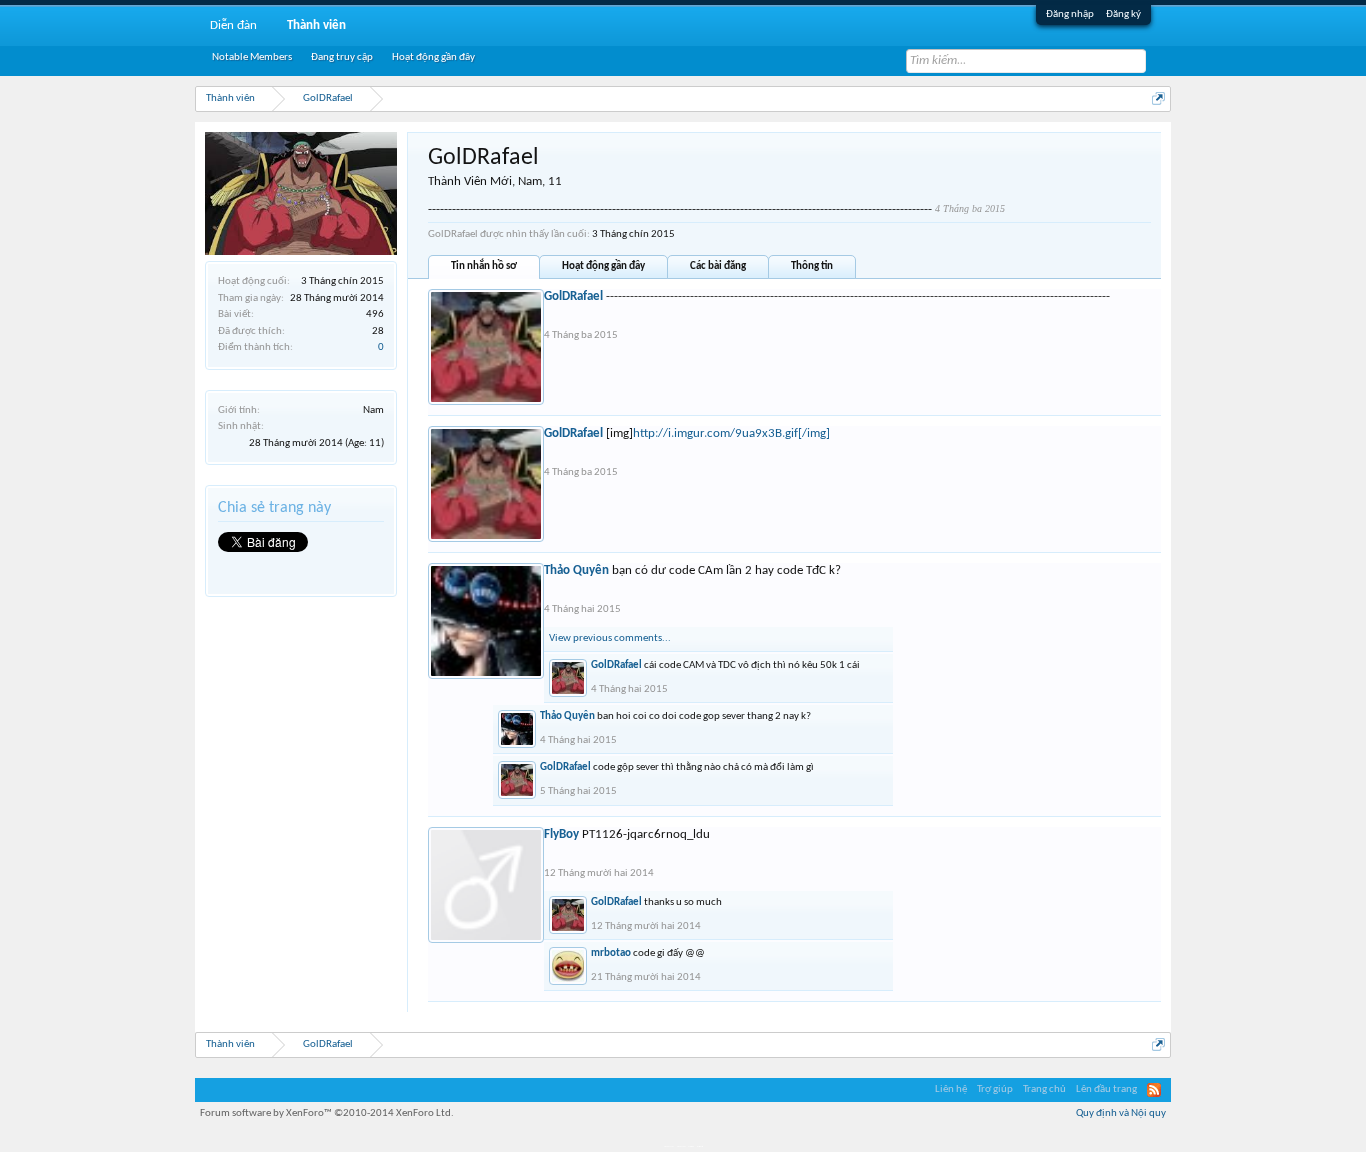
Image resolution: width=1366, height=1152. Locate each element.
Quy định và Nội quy (1121, 1113)
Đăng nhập (1070, 14)
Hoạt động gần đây (603, 266)
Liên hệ (951, 1089)
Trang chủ (1044, 1089)
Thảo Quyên (576, 570)
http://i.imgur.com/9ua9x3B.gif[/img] (731, 433)
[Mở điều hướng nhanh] (1158, 98)
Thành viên (316, 25)
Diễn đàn (233, 25)
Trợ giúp (995, 1089)
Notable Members (252, 57)
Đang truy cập (342, 57)
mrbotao (611, 953)
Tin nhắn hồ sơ (484, 266)
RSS (1154, 1090)
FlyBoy (561, 834)
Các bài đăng (718, 266)
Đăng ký (1123, 14)
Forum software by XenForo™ (327, 1113)
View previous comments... (610, 638)
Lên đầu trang (1106, 1089)
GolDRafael (573, 296)
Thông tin (812, 266)
